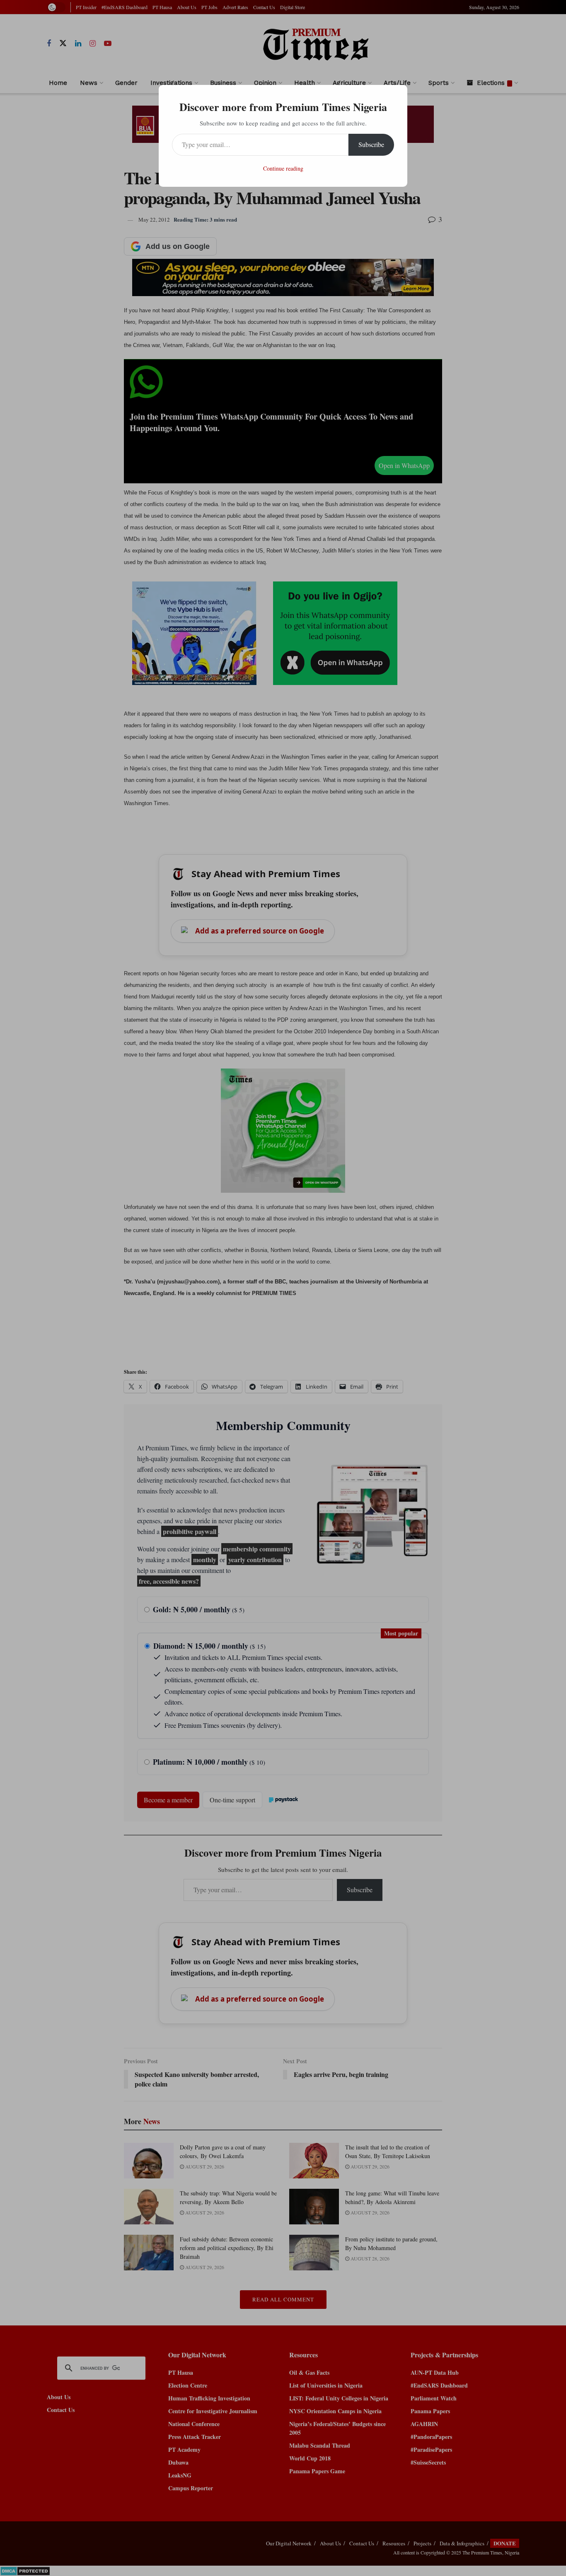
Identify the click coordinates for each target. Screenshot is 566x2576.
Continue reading (283, 168)
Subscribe (371, 144)
